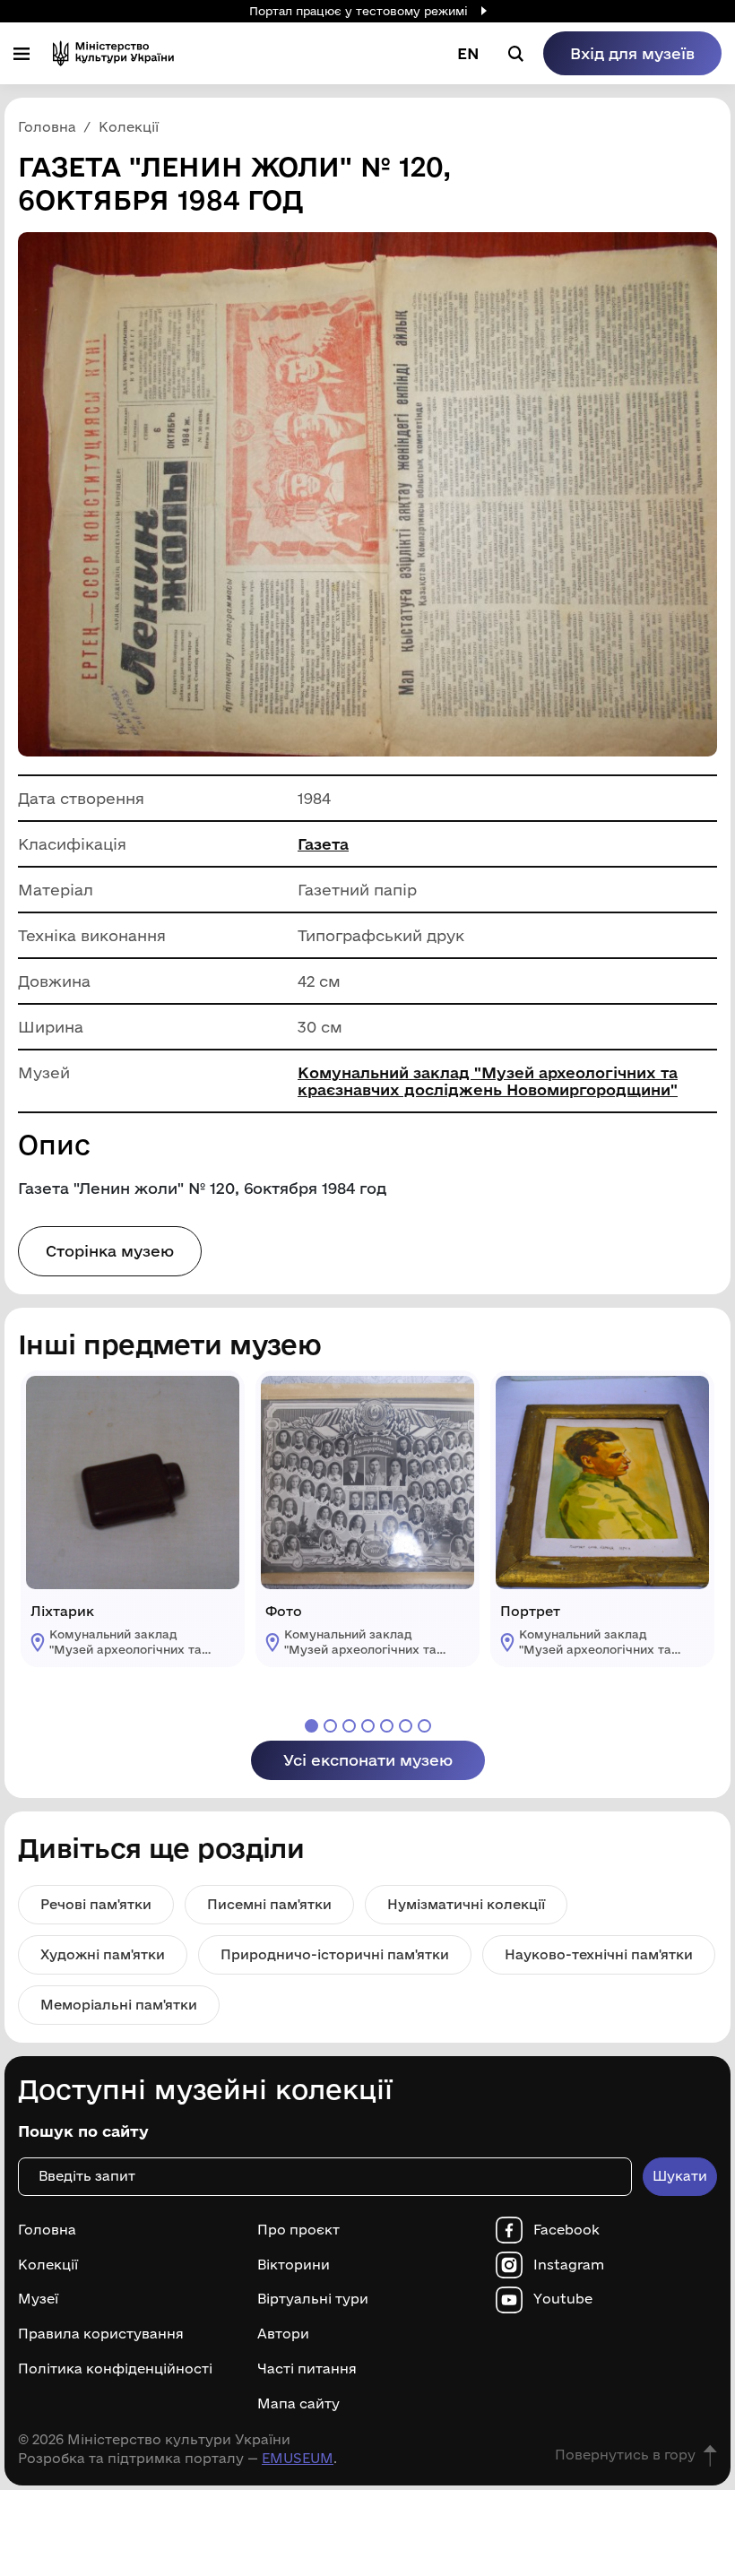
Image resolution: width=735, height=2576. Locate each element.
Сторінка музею (110, 1251)
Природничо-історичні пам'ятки (335, 1954)
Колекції (48, 2265)
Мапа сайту (298, 2404)
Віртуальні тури (313, 2299)
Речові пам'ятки (96, 1904)
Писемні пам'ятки (269, 1904)
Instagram (569, 2265)
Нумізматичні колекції (466, 1904)
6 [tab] (406, 1726)
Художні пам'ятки (103, 1954)
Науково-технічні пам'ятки (599, 1954)
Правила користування (101, 2334)
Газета (323, 844)
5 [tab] (387, 1726)
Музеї (38, 2299)
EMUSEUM (298, 2458)
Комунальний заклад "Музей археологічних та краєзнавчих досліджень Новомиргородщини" (488, 1081)
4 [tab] (368, 1726)
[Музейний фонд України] (113, 53)
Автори (283, 2334)
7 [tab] (424, 1726)
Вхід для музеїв (632, 53)
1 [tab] (311, 1726)
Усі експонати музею (368, 1760)
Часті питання (307, 2369)
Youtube (563, 2299)
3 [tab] (349, 1726)
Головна (47, 2230)
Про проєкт (298, 2230)
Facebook (566, 2230)
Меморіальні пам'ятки (119, 2005)
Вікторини (294, 2265)
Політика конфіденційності (115, 2369)
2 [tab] (330, 1726)
